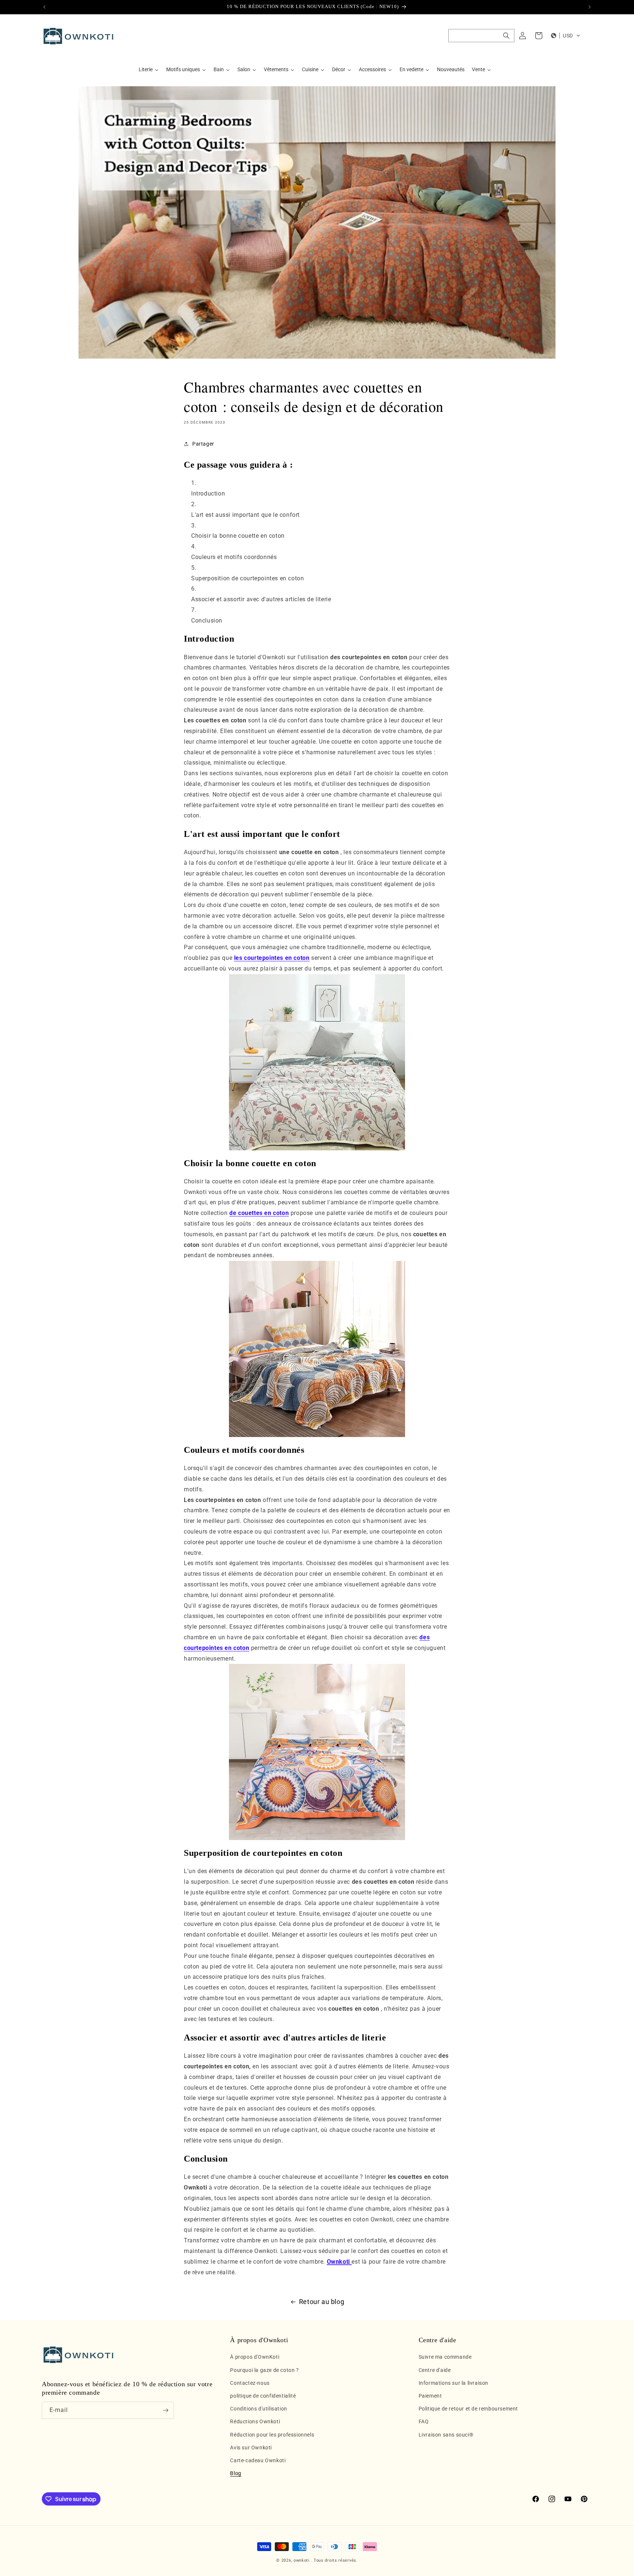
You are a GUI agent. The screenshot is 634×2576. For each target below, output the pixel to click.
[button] (481, 36)
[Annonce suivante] (590, 7)
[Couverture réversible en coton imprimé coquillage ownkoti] (317, 1349)
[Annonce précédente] (44, 7)
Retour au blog (322, 2302)
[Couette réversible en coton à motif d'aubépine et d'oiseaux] (317, 1062)
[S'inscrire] (165, 2410)
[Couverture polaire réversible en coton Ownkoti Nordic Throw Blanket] (317, 1752)
